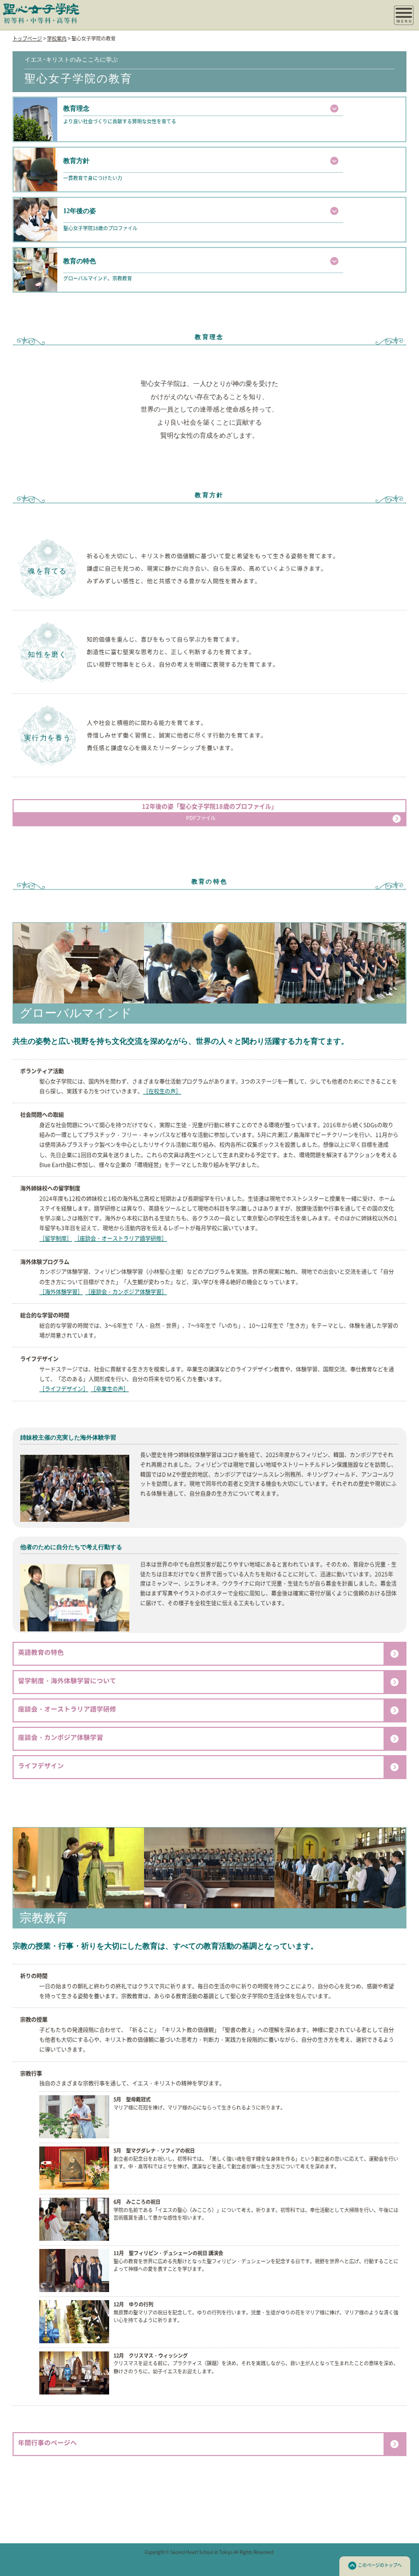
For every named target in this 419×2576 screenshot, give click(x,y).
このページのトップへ (380, 2565)
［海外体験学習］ (61, 1292)
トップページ (27, 38)
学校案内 (57, 38)
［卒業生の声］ (110, 1389)
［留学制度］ (56, 1238)
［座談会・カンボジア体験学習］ (126, 1292)
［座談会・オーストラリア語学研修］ (121, 1238)
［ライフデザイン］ (64, 1389)
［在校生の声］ (162, 1091)
